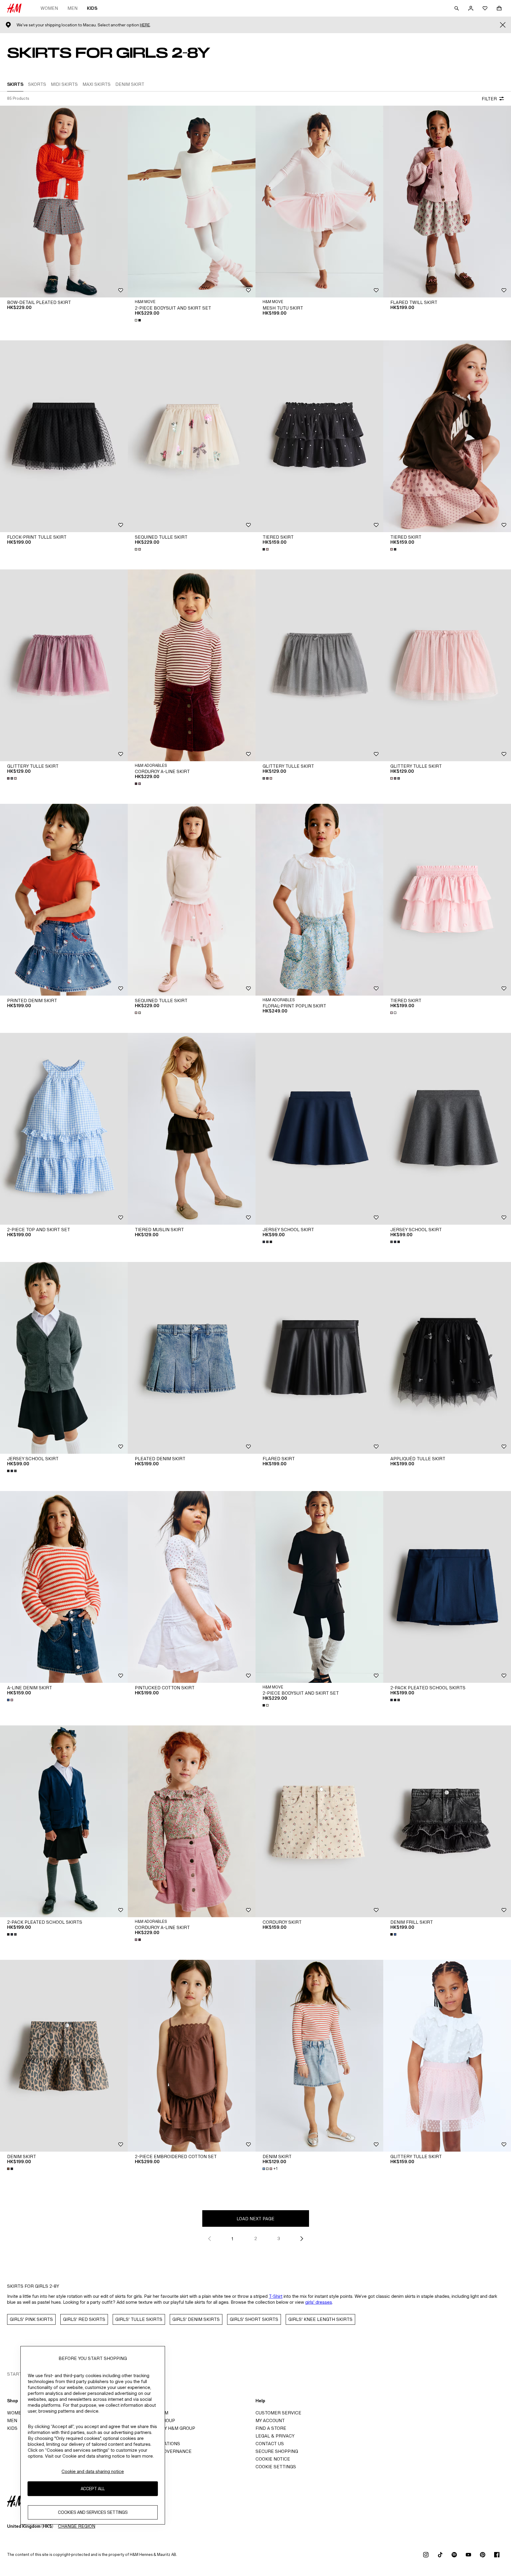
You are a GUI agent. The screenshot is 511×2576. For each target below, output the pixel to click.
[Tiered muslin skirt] (192, 1129)
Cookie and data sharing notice (93, 2471)
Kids (92, 8)
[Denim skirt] (64, 2056)
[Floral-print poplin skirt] (319, 900)
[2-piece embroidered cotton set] (192, 2056)
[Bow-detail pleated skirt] (64, 202)
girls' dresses (319, 2302)
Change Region (77, 2526)
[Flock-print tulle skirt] (64, 436)
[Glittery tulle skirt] (64, 665)
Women (49, 8)
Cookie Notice (273, 2459)
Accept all (93, 2489)
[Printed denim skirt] (64, 900)
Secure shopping (277, 2451)
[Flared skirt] (319, 1358)
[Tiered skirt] (319, 436)
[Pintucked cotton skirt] (192, 1587)
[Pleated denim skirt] (192, 1358)
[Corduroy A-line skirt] (192, 665)
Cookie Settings (276, 2467)
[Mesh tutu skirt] (319, 202)
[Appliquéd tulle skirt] (447, 1358)
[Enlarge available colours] (138, 320)
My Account (270, 2420)
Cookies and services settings (93, 2512)
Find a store (271, 2428)
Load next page (256, 2219)
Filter (489, 99)
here (145, 25)
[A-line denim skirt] (64, 1587)
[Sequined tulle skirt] (192, 436)
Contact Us (270, 2444)
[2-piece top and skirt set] (64, 1129)
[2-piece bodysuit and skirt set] (192, 202)
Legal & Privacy (275, 2436)
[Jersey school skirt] (319, 1129)
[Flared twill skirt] (447, 202)
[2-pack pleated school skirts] (447, 1587)
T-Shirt (276, 2296)
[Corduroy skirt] (319, 1821)
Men (72, 8)
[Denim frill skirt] (447, 1821)
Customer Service (278, 2413)
